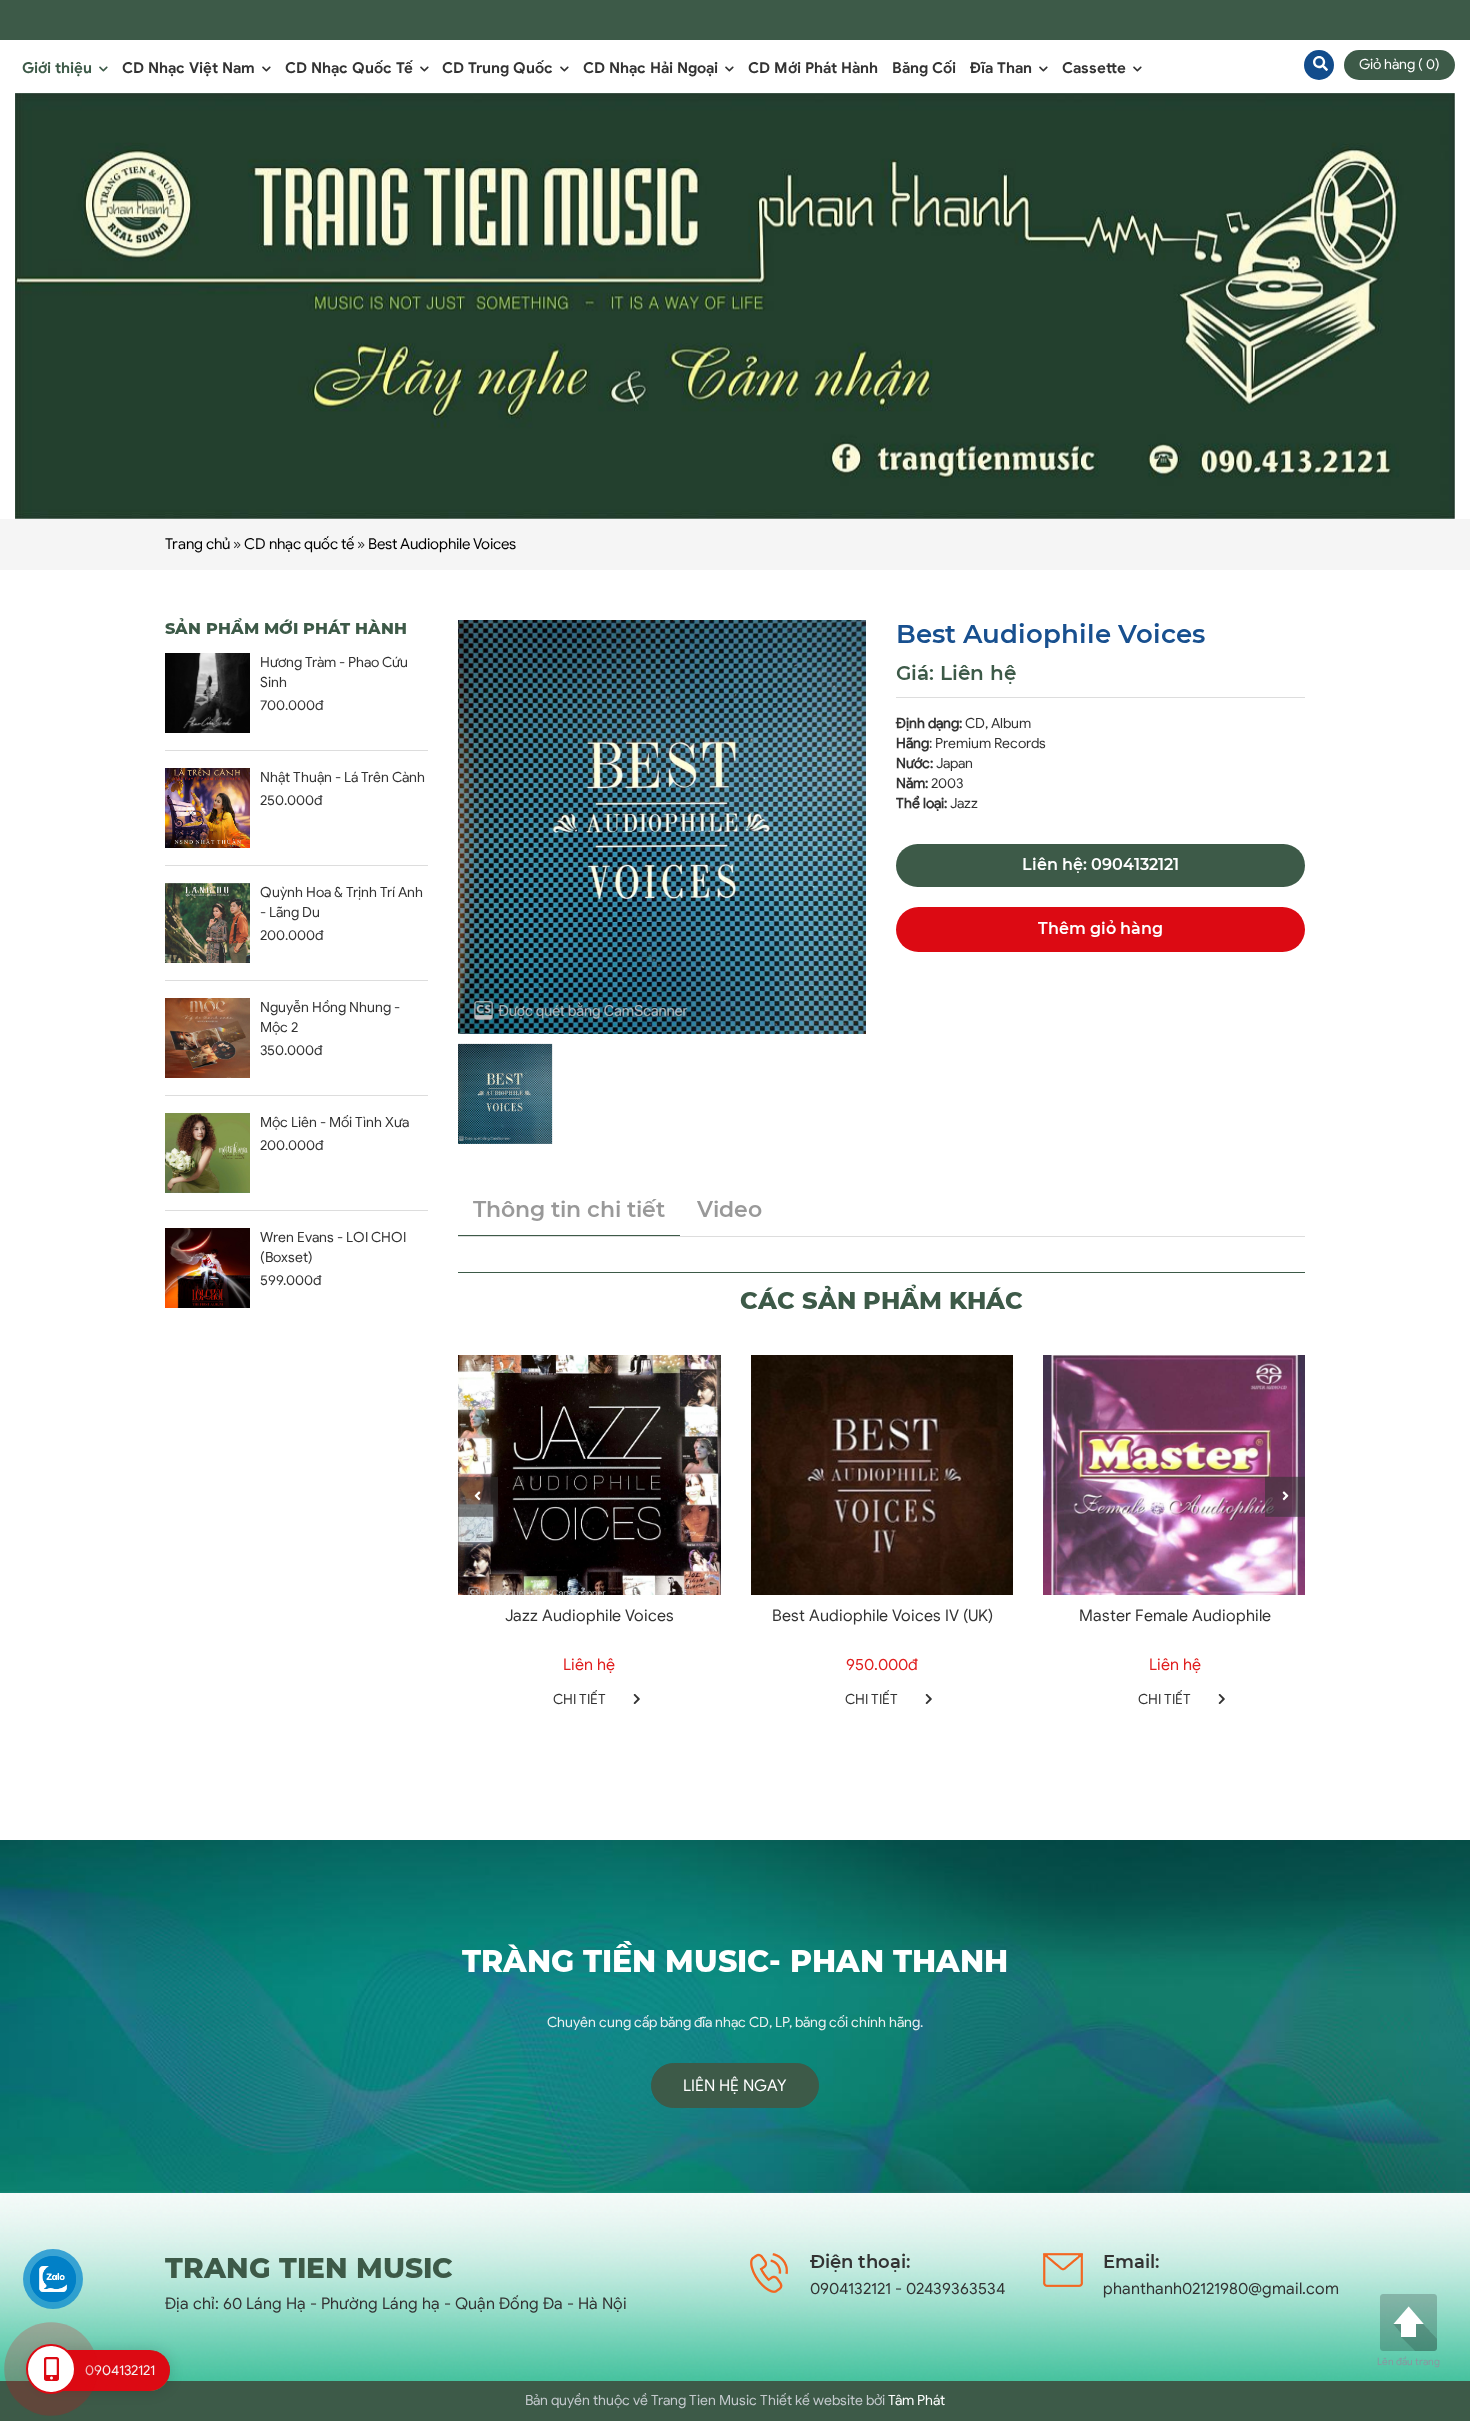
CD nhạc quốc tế (299, 544)
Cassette (1096, 68)
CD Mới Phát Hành (813, 68)
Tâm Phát (916, 2400)
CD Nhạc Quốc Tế (351, 68)
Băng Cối (924, 68)
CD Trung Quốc (499, 68)
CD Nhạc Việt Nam (190, 68)
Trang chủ (197, 544)
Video (729, 1209)
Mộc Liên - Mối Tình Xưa (334, 1122)
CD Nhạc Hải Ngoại (652, 68)
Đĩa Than (1003, 68)
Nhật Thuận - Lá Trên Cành (342, 777)
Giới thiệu (59, 68)
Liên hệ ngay (735, 2086)
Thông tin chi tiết (569, 1209)
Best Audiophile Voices (442, 544)
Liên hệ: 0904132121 (1100, 864)
